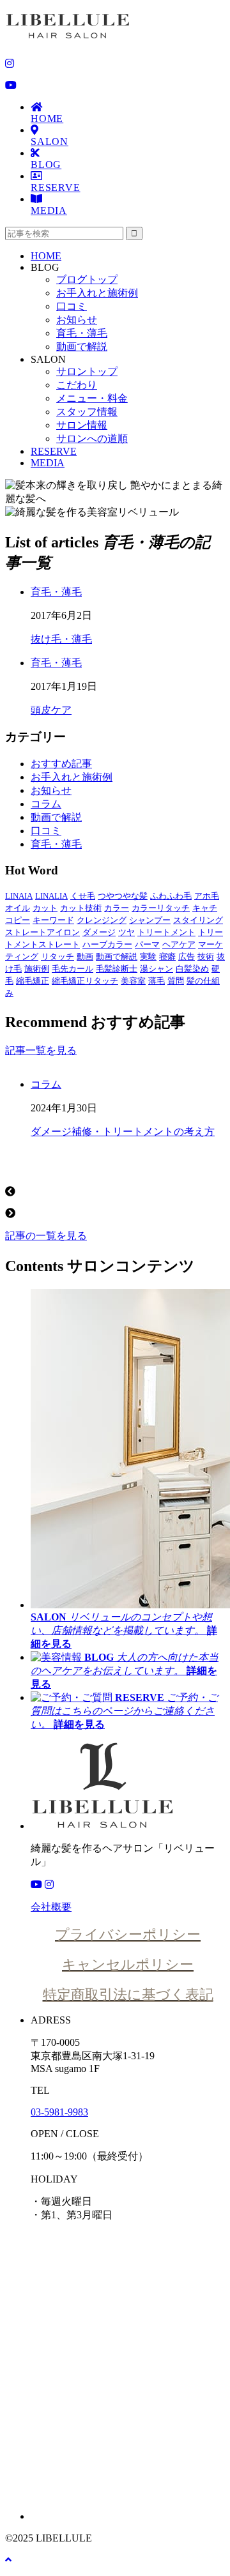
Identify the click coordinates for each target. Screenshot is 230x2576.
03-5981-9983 (59, 2112)
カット (45, 908)
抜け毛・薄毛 (61, 639)
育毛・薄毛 (82, 333)
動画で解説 (82, 347)
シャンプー (150, 920)
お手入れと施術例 (97, 293)
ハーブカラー (107, 944)
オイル (18, 908)
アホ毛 (207, 896)
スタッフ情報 (87, 412)
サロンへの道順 (92, 438)
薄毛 (157, 981)
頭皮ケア (51, 710)
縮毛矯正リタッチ (85, 981)
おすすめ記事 (61, 764)
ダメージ (99, 932)
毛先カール (73, 969)
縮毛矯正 (33, 981)
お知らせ (77, 320)
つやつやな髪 (123, 896)
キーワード (53, 920)
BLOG (46, 164)
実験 (148, 956)
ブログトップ (87, 279)
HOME (47, 118)
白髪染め (192, 969)
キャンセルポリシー (128, 1964)
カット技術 (81, 908)
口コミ (72, 306)
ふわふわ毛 (171, 896)
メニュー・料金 (92, 398)
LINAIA (19, 896)
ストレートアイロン (42, 932)
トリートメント (166, 932)
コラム (46, 804)
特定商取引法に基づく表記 (128, 1994)
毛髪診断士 (117, 969)
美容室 (133, 981)
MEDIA (49, 210)
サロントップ (87, 371)
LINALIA (51, 896)
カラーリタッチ (161, 908)
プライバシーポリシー (128, 1934)
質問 (176, 981)
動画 (85, 956)
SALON (50, 141)
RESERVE (56, 187)
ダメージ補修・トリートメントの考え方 (123, 1132)
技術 (206, 956)
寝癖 (167, 956)
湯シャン (157, 969)
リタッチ (57, 956)
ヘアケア (179, 944)
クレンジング (102, 920)
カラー (117, 908)
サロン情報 (82, 425)
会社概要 (51, 1907)
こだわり (77, 385)
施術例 (37, 969)
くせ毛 (83, 896)
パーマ (147, 944)
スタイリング (198, 920)
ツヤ (126, 932)
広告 (187, 956)
